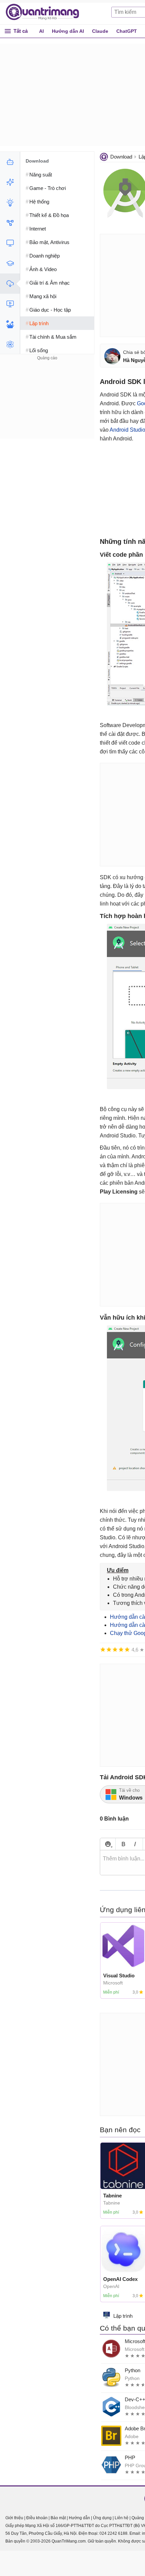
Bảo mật (58, 2518)
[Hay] (121, 1650)
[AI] (10, 162)
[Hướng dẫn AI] (10, 202)
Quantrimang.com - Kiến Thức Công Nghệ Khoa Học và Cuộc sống (46, 12)
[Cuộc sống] (10, 324)
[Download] (10, 284)
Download (121, 157)
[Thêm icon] (108, 1844)
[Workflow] (10, 223)
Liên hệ (122, 2518)
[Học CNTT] (10, 263)
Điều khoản (37, 2518)
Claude (100, 31)
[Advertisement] (47, 404)
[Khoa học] (10, 344)
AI (41, 31)
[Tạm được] (109, 1650)
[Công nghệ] (10, 243)
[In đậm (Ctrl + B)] (123, 1844)
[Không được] (103, 1650)
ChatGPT (127, 31)
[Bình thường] (115, 1650)
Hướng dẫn (79, 2518)
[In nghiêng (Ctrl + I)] (135, 1844)
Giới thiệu (14, 2518)
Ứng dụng (102, 2518)
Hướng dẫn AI (68, 31)
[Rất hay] (127, 1650)
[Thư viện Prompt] (10, 182)
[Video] (10, 304)
